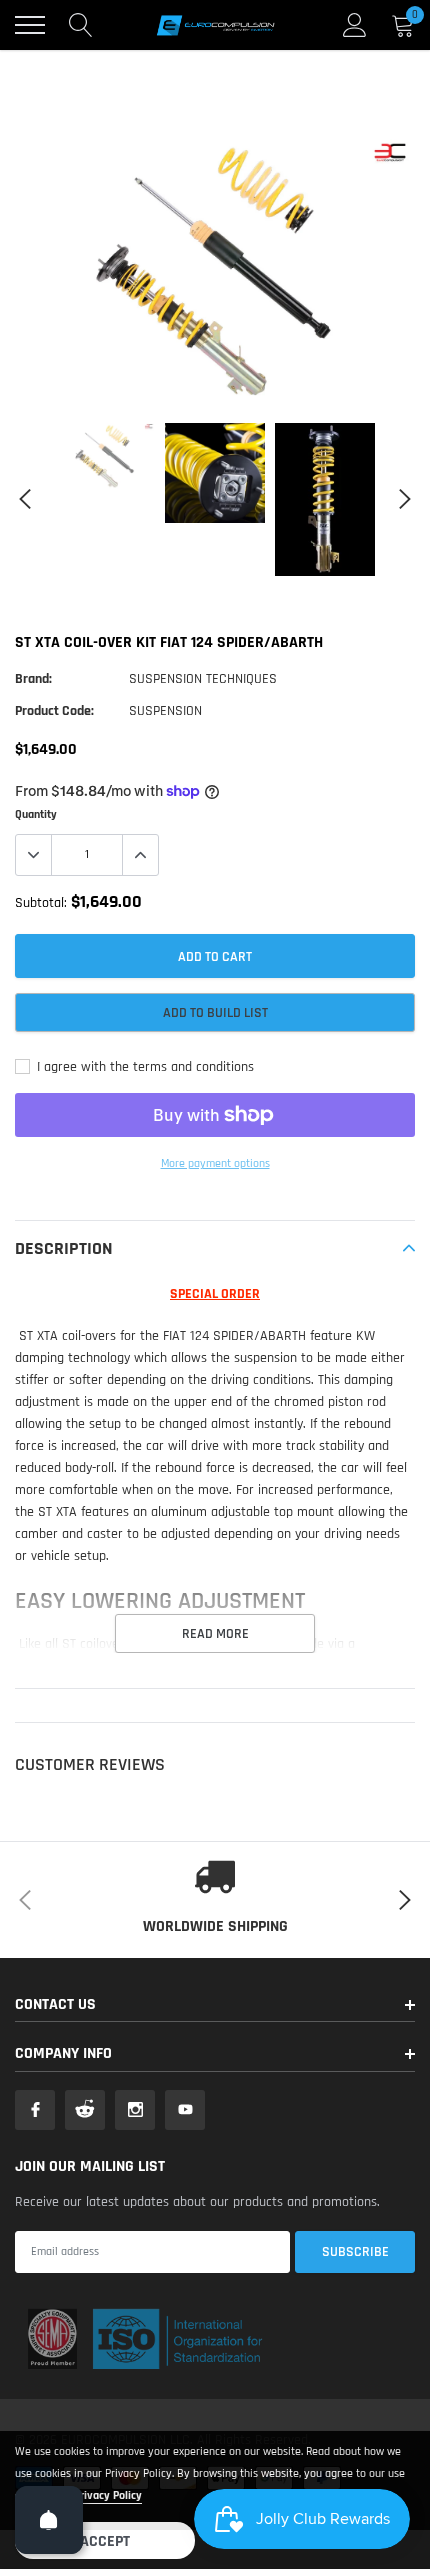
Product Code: (54, 711)
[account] (355, 25)
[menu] (30, 25)
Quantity (36, 814)
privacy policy (108, 2495)
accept (105, 2541)
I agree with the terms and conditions (143, 1067)
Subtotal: (41, 903)
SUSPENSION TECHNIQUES (203, 679)
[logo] (215, 25)
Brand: (33, 679)
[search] (81, 25)
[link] (105, 456)
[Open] (49, 2520)
